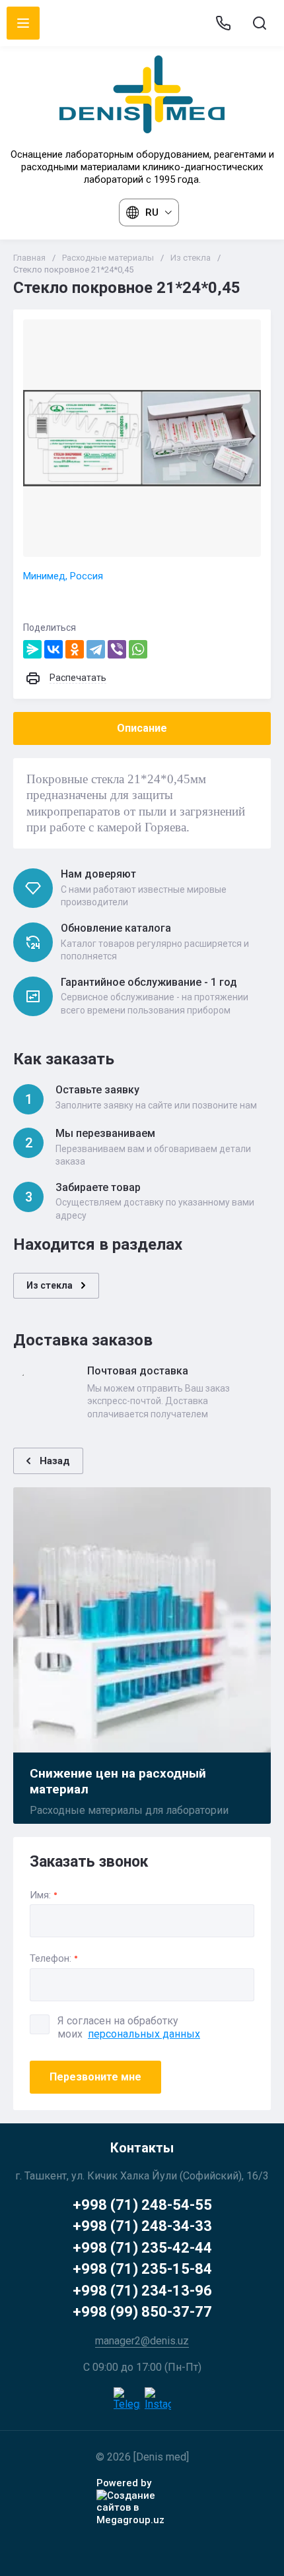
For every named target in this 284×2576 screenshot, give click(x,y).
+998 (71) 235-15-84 (142, 2269)
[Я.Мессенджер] (32, 649)
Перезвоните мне (95, 2077)
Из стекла (191, 258)
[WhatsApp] (138, 649)
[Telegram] (96, 649)
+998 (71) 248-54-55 (142, 2205)
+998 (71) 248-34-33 (142, 2226)
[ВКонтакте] (53, 649)
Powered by (124, 2483)
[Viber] (117, 649)
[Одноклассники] (75, 649)
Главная (29, 258)
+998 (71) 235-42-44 (142, 2248)
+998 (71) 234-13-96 (142, 2291)
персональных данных (144, 2034)
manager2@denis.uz (142, 2341)
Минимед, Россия (63, 576)
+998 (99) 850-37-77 (142, 2312)
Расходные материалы (108, 258)
